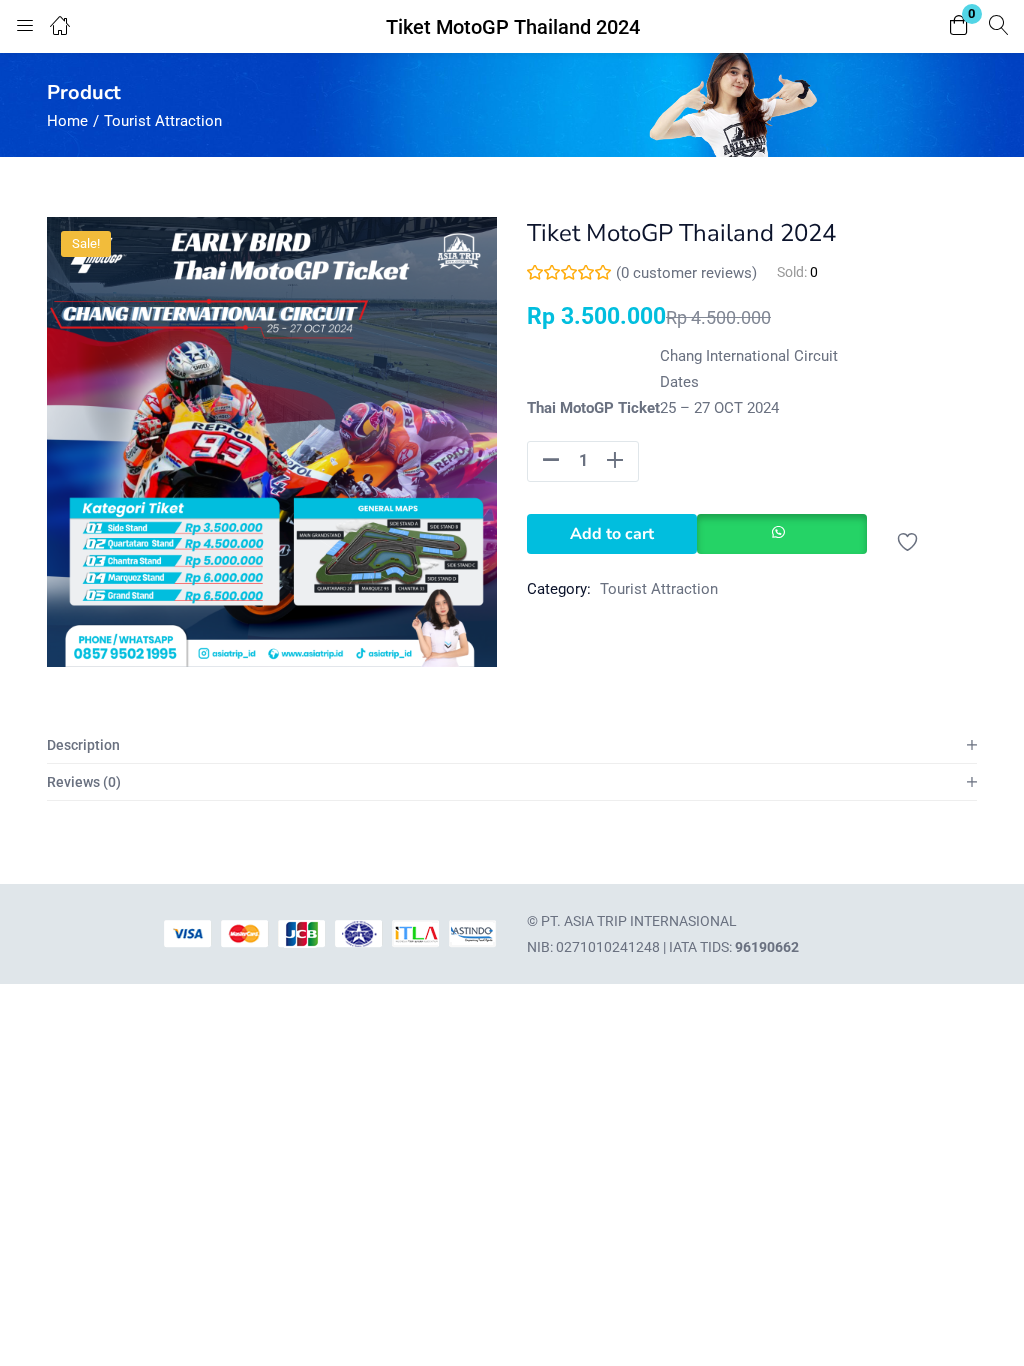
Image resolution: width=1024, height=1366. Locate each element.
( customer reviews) (686, 273)
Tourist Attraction (163, 121)
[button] (959, 26)
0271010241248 (608, 947)
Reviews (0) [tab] (84, 782)
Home (67, 121)
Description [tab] (83, 745)
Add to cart (612, 534)
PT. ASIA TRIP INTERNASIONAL (639, 921)
